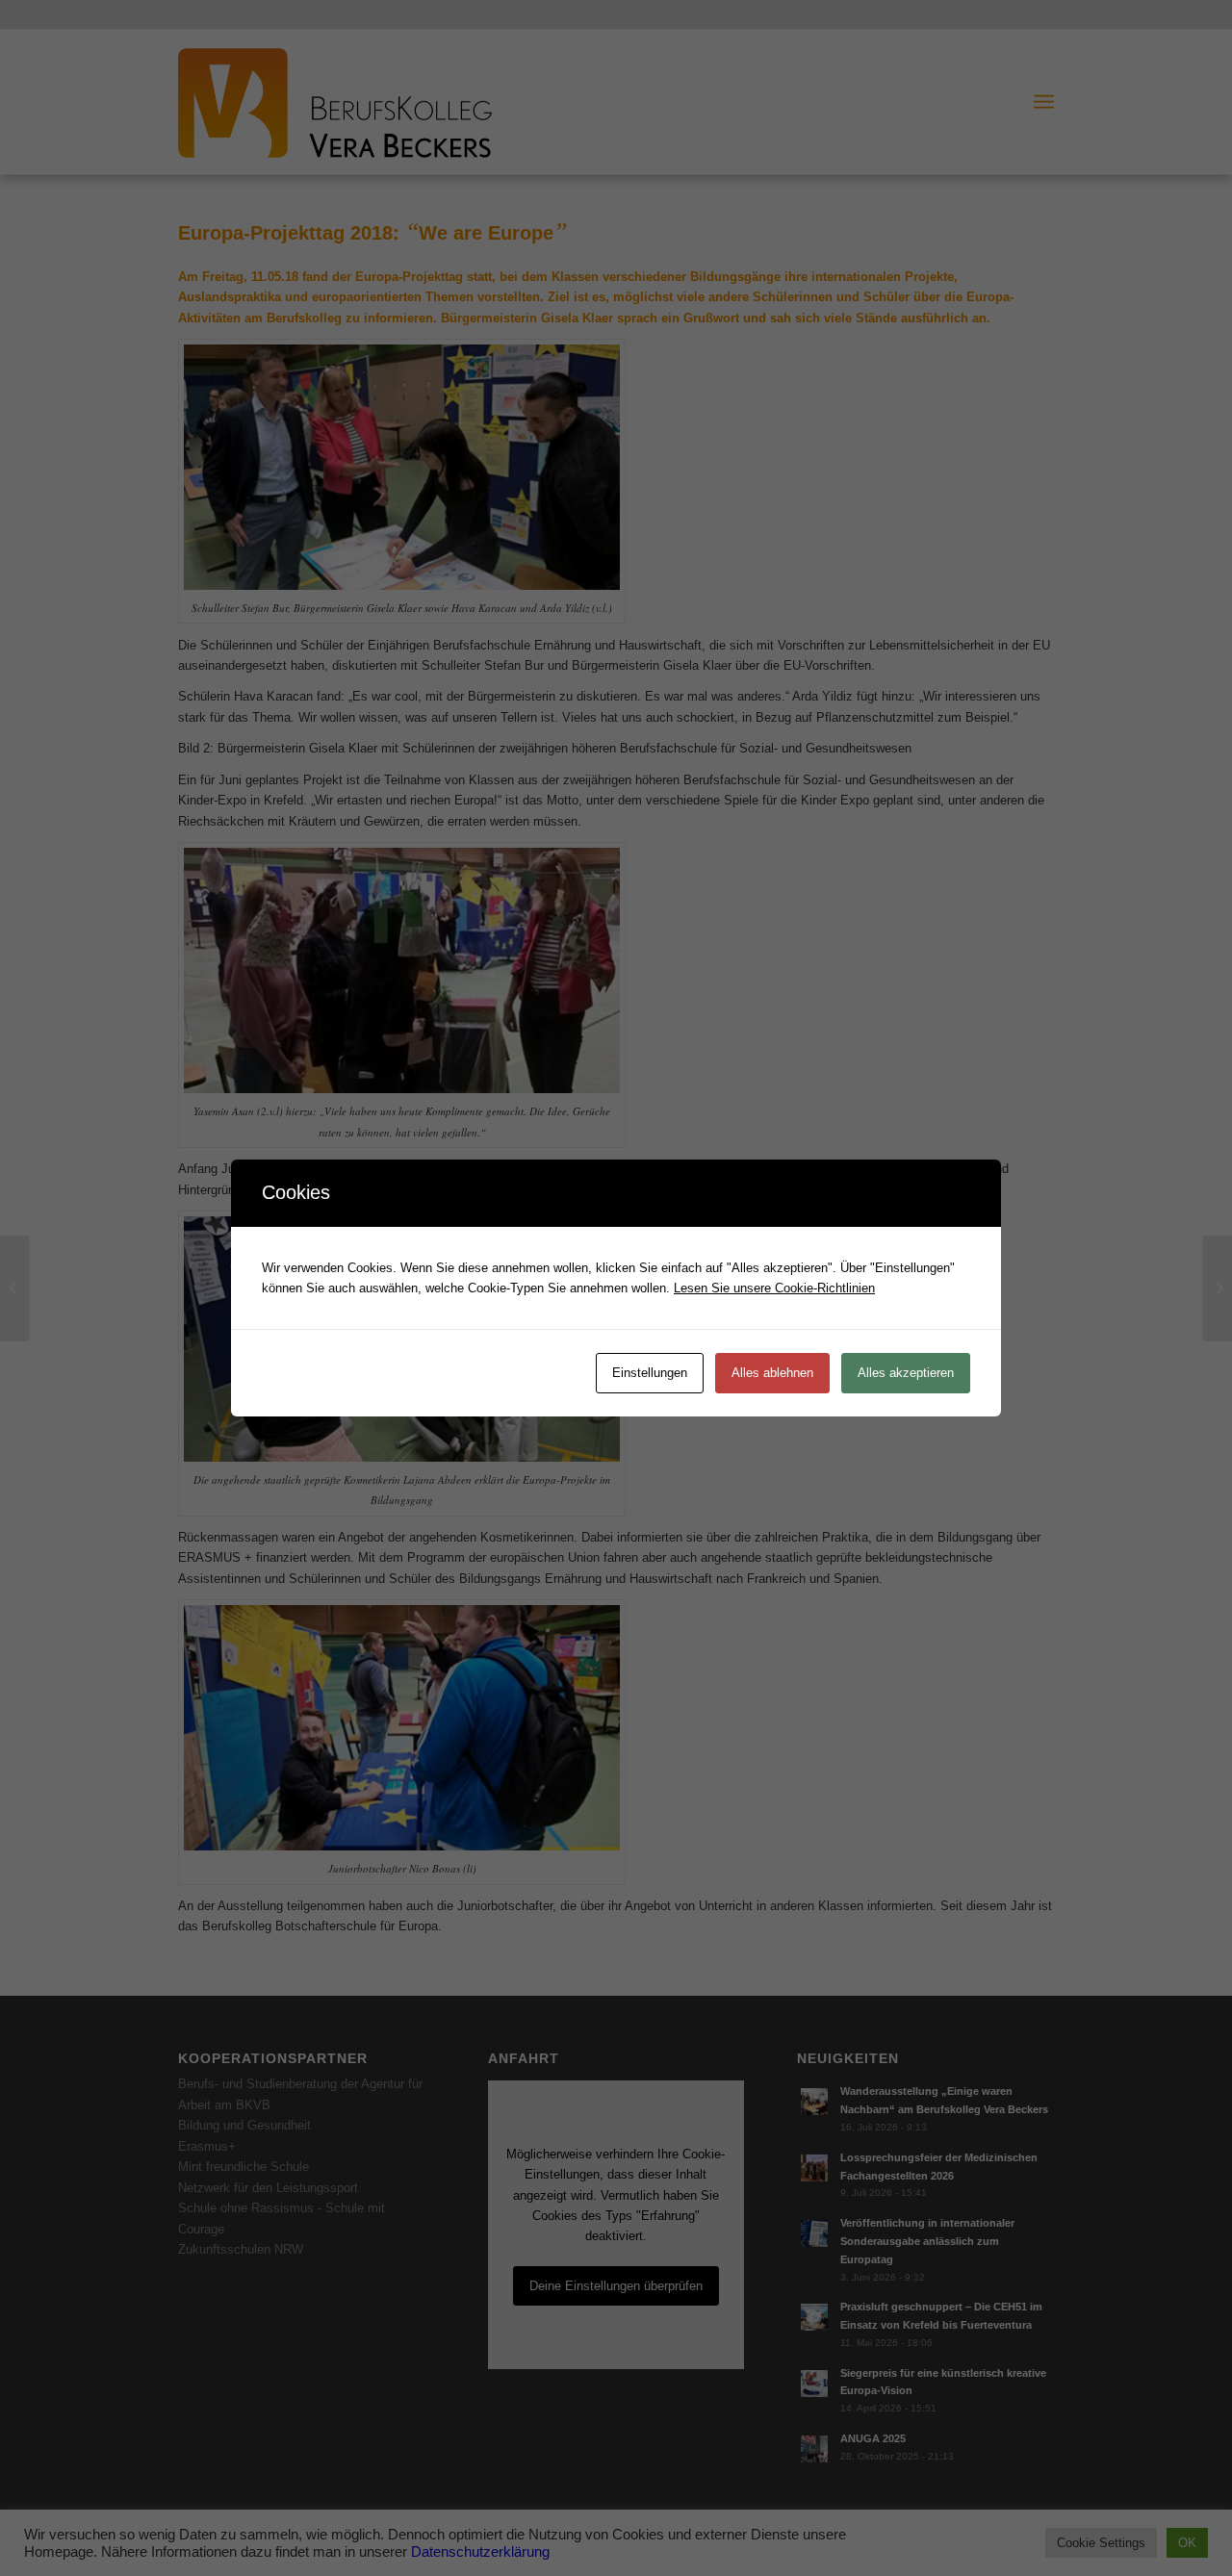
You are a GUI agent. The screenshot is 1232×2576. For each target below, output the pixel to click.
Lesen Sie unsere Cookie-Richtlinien (774, 1288)
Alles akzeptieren (906, 1373)
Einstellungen (650, 1373)
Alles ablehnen (772, 1373)
